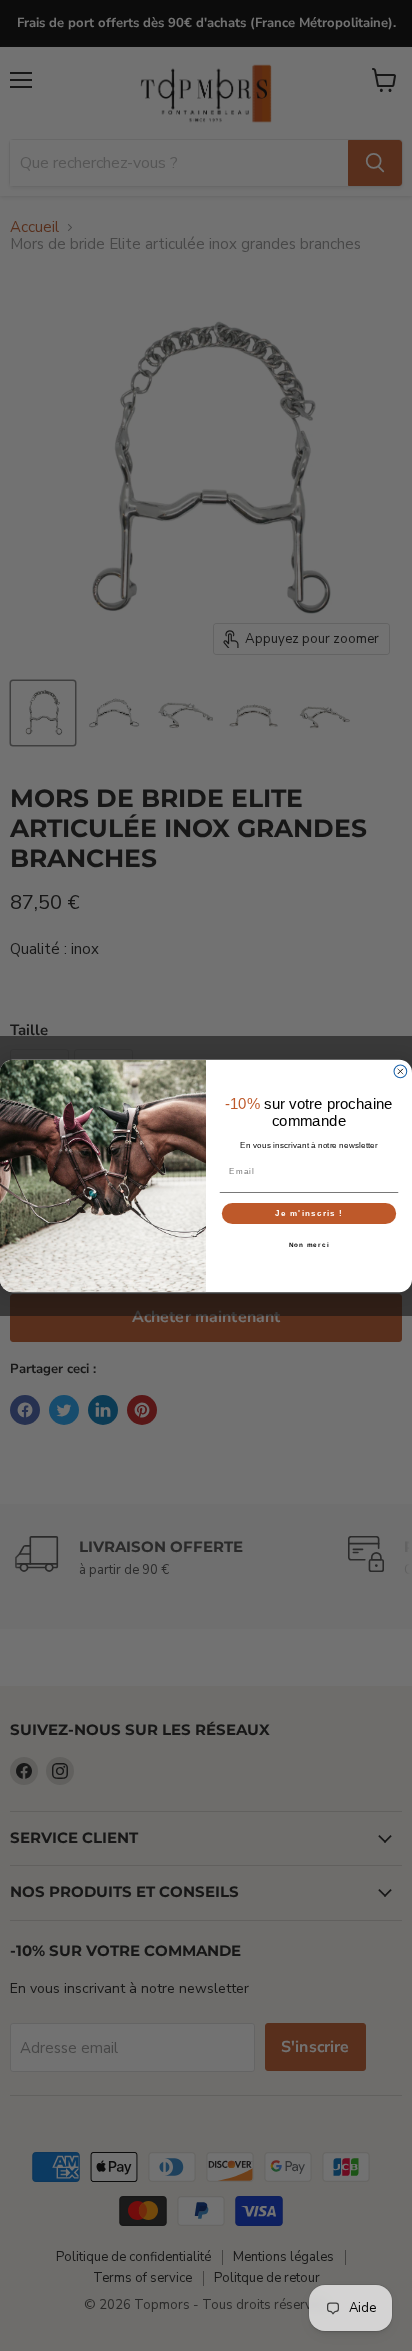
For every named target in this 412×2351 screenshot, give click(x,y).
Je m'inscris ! (309, 1212)
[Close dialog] (400, 1071)
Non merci (309, 1244)
